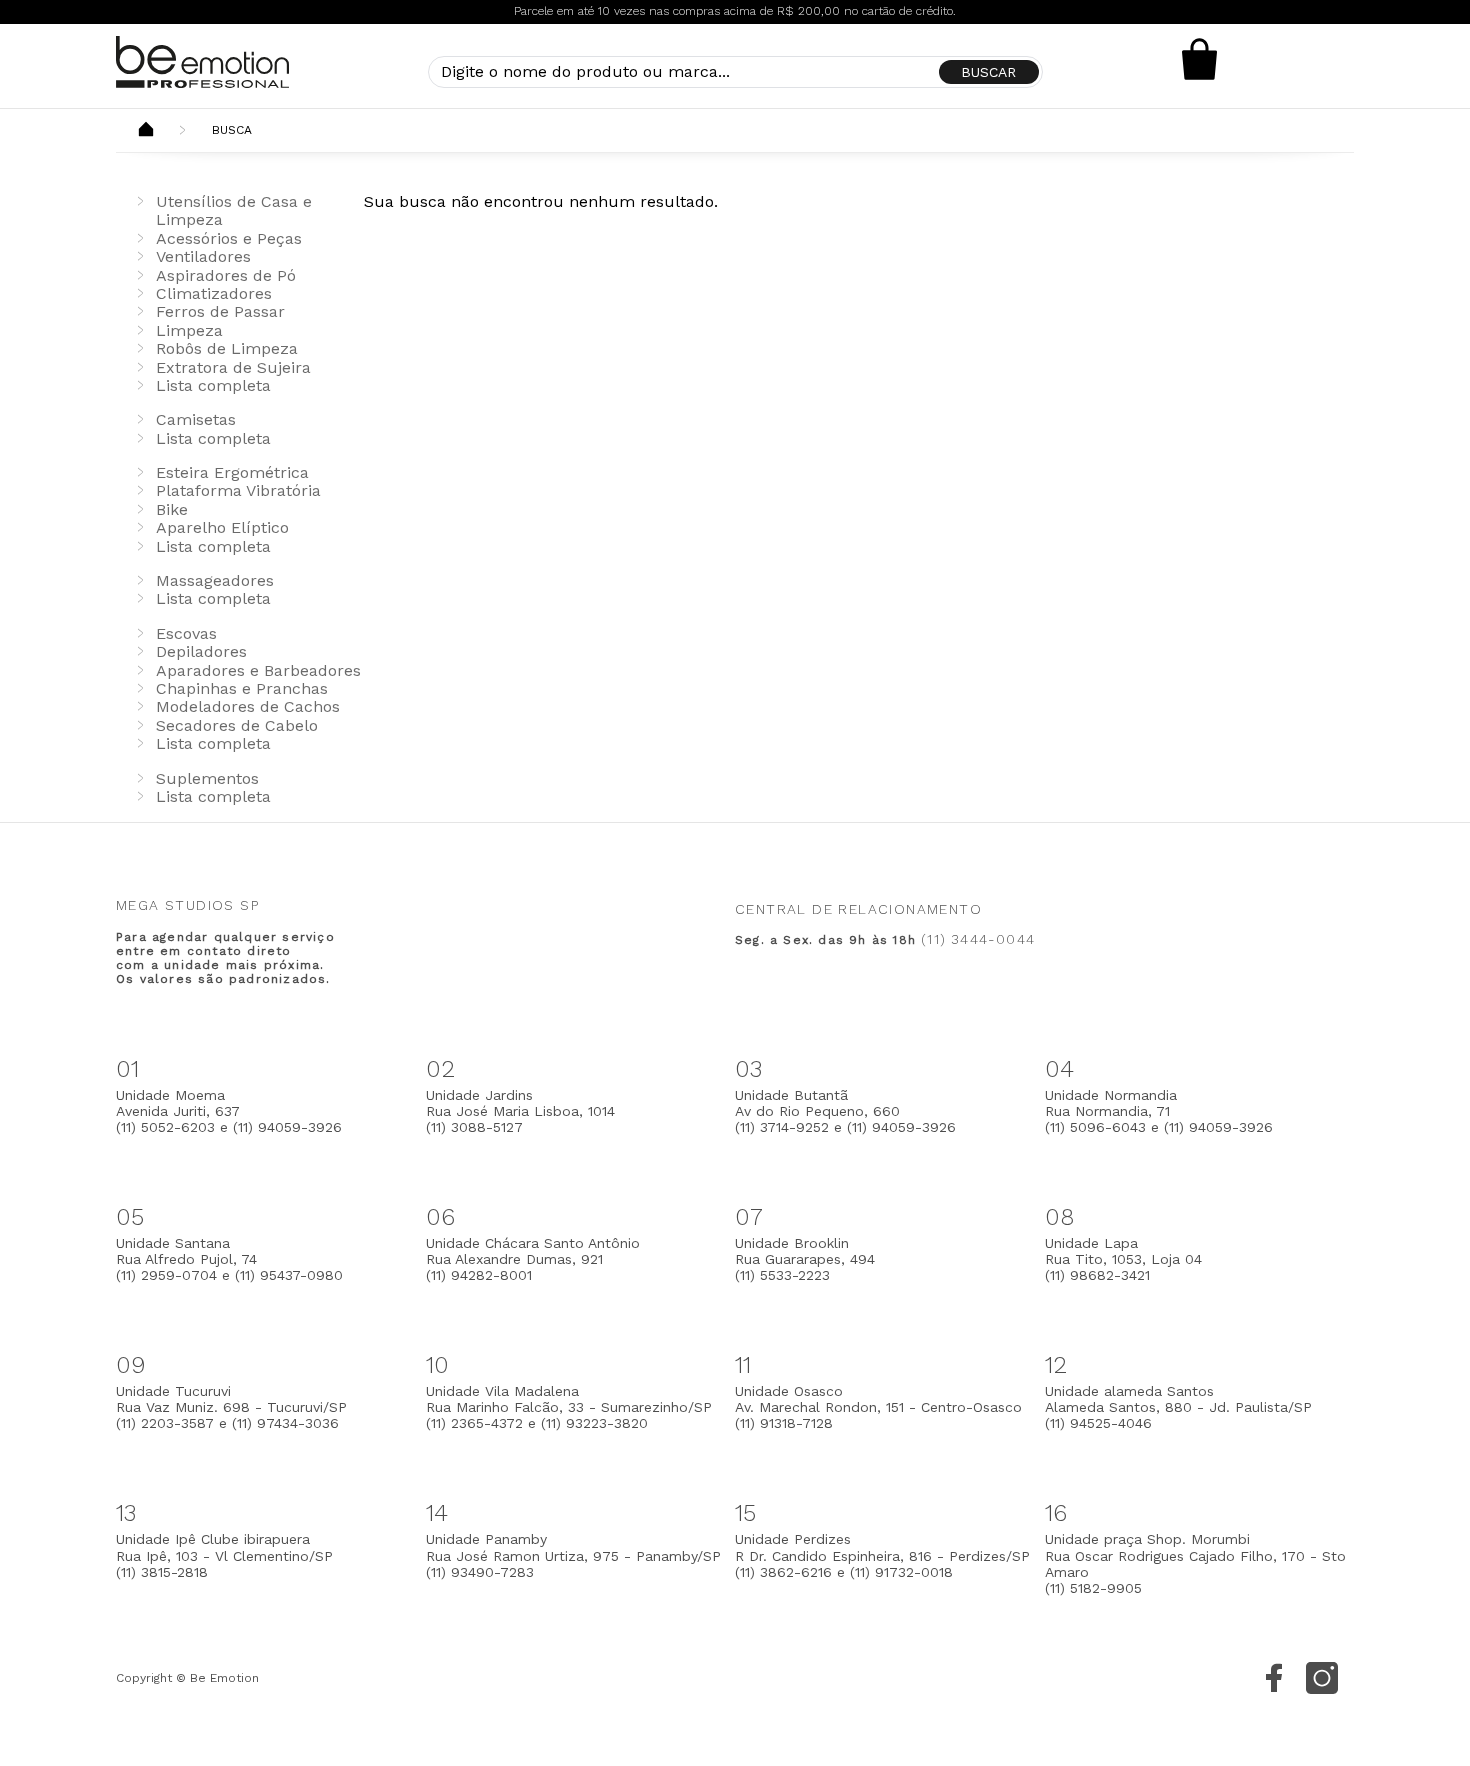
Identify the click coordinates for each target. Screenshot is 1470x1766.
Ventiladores (203, 256)
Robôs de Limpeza (227, 348)
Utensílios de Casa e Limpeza (234, 210)
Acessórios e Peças (229, 238)
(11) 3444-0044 (978, 939)
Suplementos (207, 778)
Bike (172, 509)
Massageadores (215, 580)
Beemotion (146, 131)
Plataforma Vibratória (238, 490)
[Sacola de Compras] (1200, 59)
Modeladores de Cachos (248, 706)
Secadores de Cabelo (237, 725)
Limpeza (189, 330)
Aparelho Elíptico (222, 527)
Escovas (186, 633)
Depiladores (201, 651)
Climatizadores (214, 293)
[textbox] (735, 72)
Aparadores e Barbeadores (258, 670)
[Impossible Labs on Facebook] (1274, 1678)
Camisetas (196, 419)
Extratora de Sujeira (233, 367)
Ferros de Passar (220, 311)
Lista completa (213, 385)
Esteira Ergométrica (232, 472)
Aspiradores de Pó (226, 275)
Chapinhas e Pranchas (242, 688)
